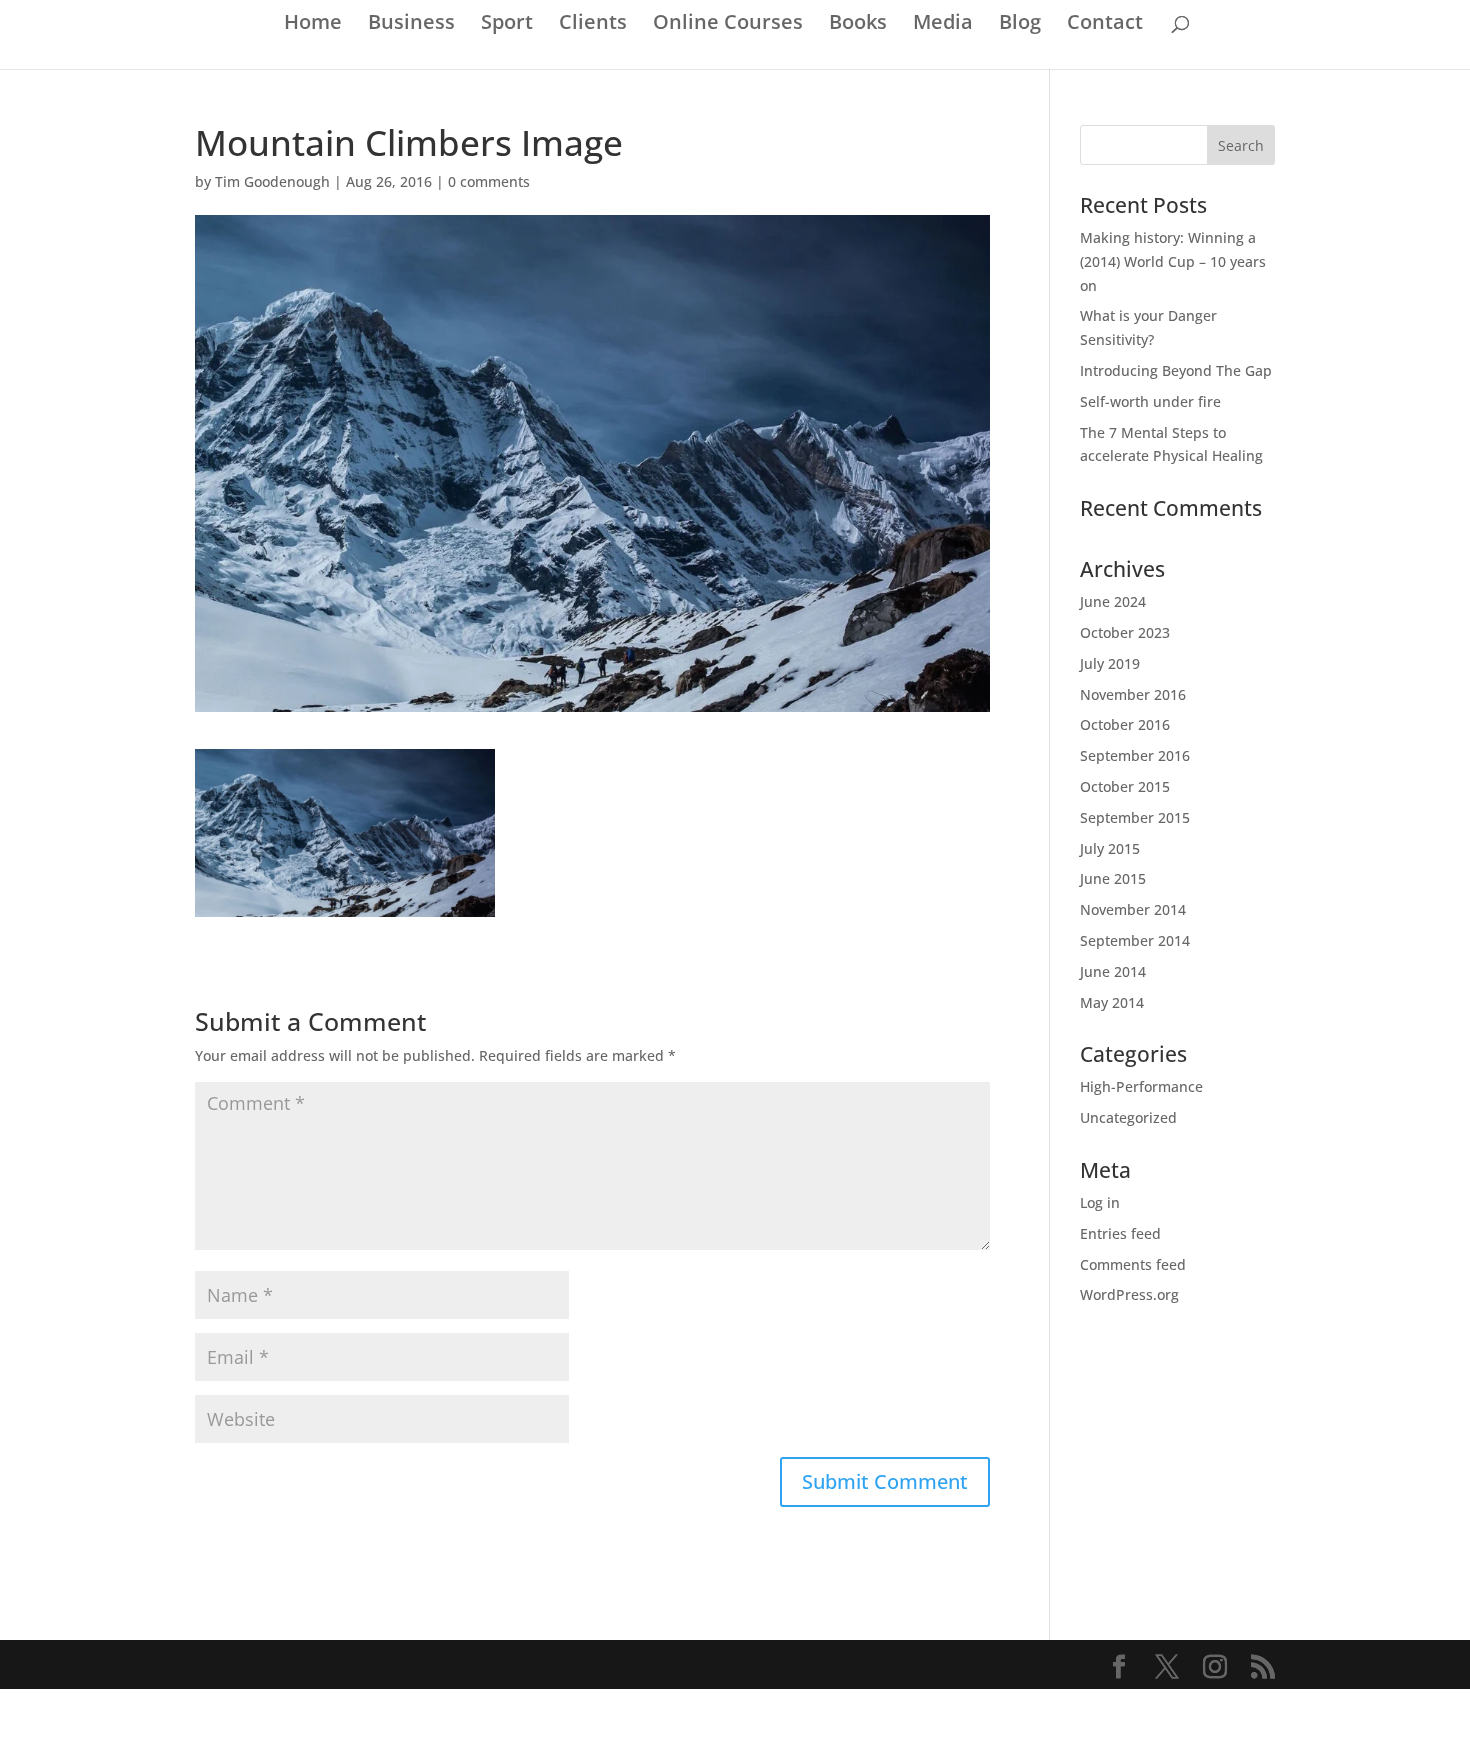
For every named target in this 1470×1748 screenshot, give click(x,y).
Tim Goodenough (272, 181)
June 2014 (1113, 971)
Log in (1100, 1202)
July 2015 (1110, 848)
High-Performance (1141, 1086)
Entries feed (1120, 1233)
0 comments (489, 181)
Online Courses (728, 25)
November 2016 (1133, 694)
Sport (507, 25)
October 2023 (1125, 632)
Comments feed (1133, 1264)
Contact (1105, 25)
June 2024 (1113, 601)
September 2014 (1135, 940)
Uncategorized (1128, 1117)
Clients (593, 25)
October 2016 (1125, 724)
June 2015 (1113, 878)
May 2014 (1112, 1002)
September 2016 (1135, 755)
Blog (1020, 25)
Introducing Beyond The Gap (1176, 370)
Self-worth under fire (1150, 401)
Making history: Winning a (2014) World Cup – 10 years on (1173, 261)
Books (858, 25)
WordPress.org (1129, 1294)
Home (313, 25)
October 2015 (1125, 786)
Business (411, 25)
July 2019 (1110, 663)
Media (943, 25)
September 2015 (1135, 817)
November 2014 (1133, 909)
